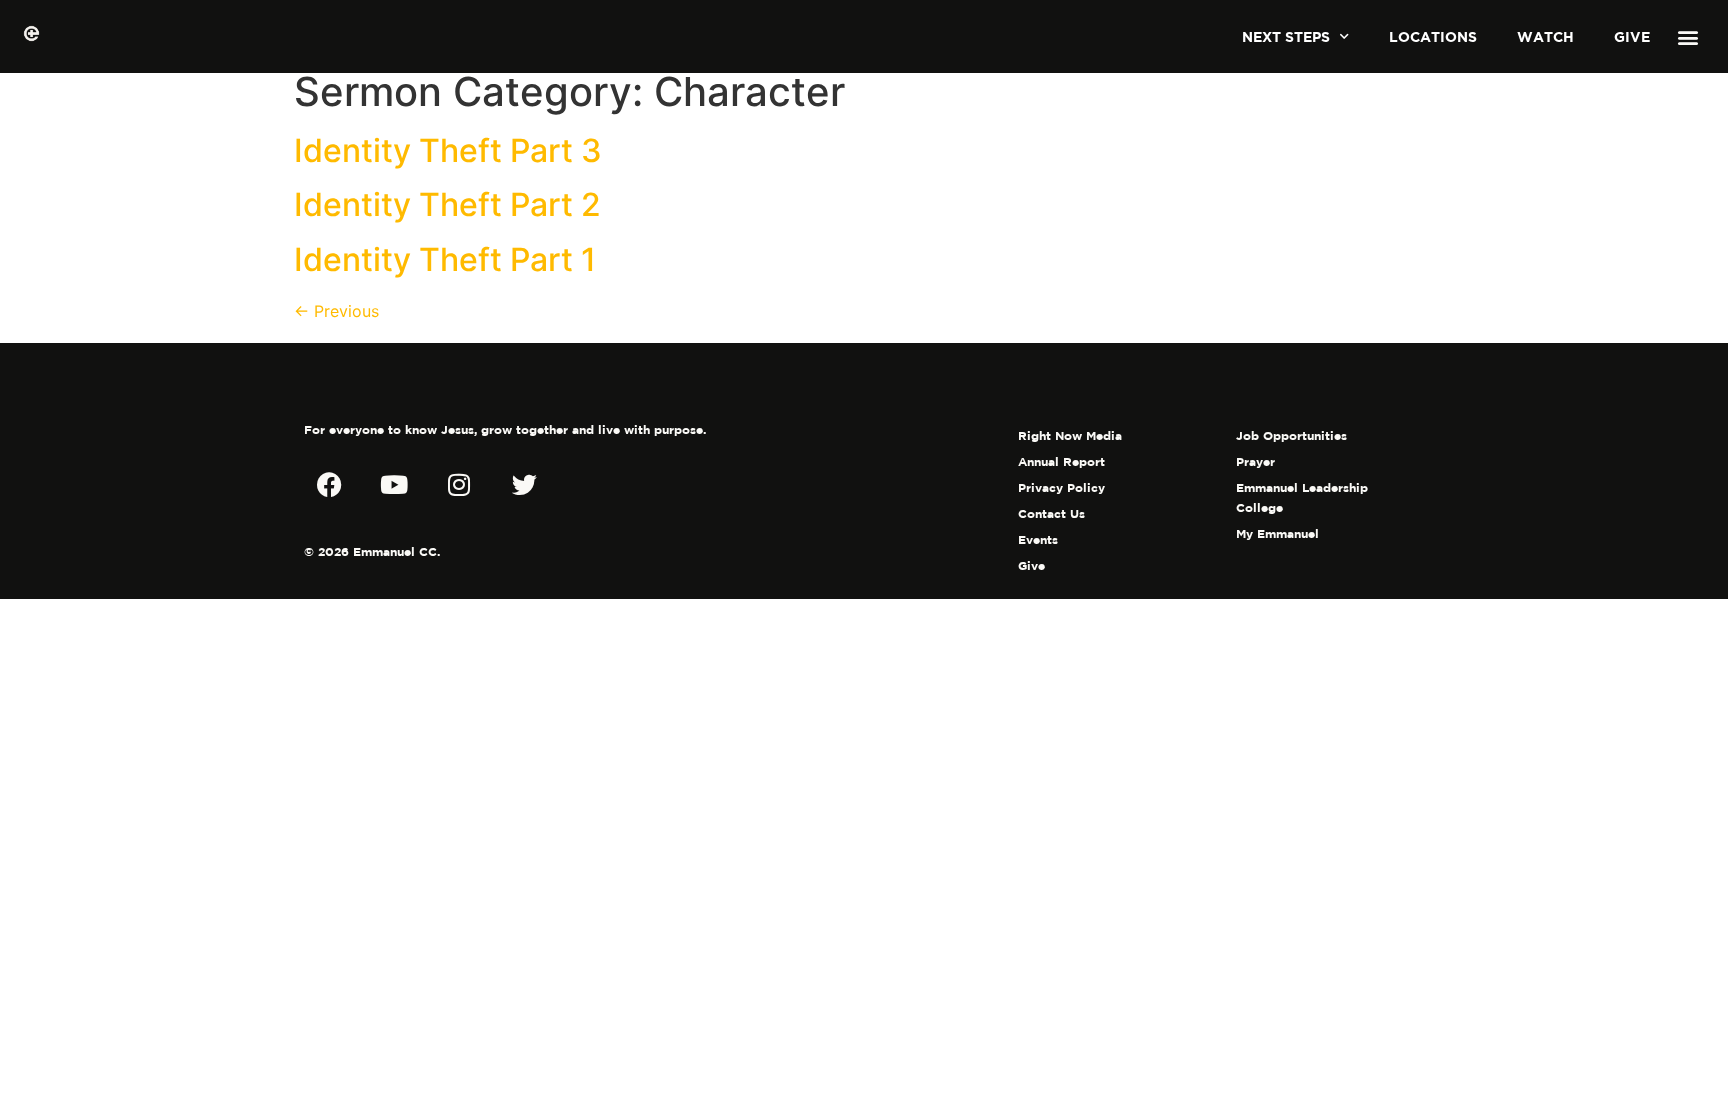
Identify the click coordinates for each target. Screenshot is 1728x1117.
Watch (1545, 36)
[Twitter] (524, 484)
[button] (1688, 36)
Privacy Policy (1061, 487)
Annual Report (1061, 461)
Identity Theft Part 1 (445, 259)
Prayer (1255, 461)
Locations (1433, 36)
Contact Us (1051, 513)
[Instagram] (459, 484)
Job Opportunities (1291, 435)
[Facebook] (329, 484)
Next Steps (1286, 36)
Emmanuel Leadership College (1302, 497)
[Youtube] (394, 484)
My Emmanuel (1277, 533)
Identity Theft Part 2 (447, 204)
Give (1632, 36)
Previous (336, 311)
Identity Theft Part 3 (448, 150)
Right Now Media (1070, 435)
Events (1038, 539)
